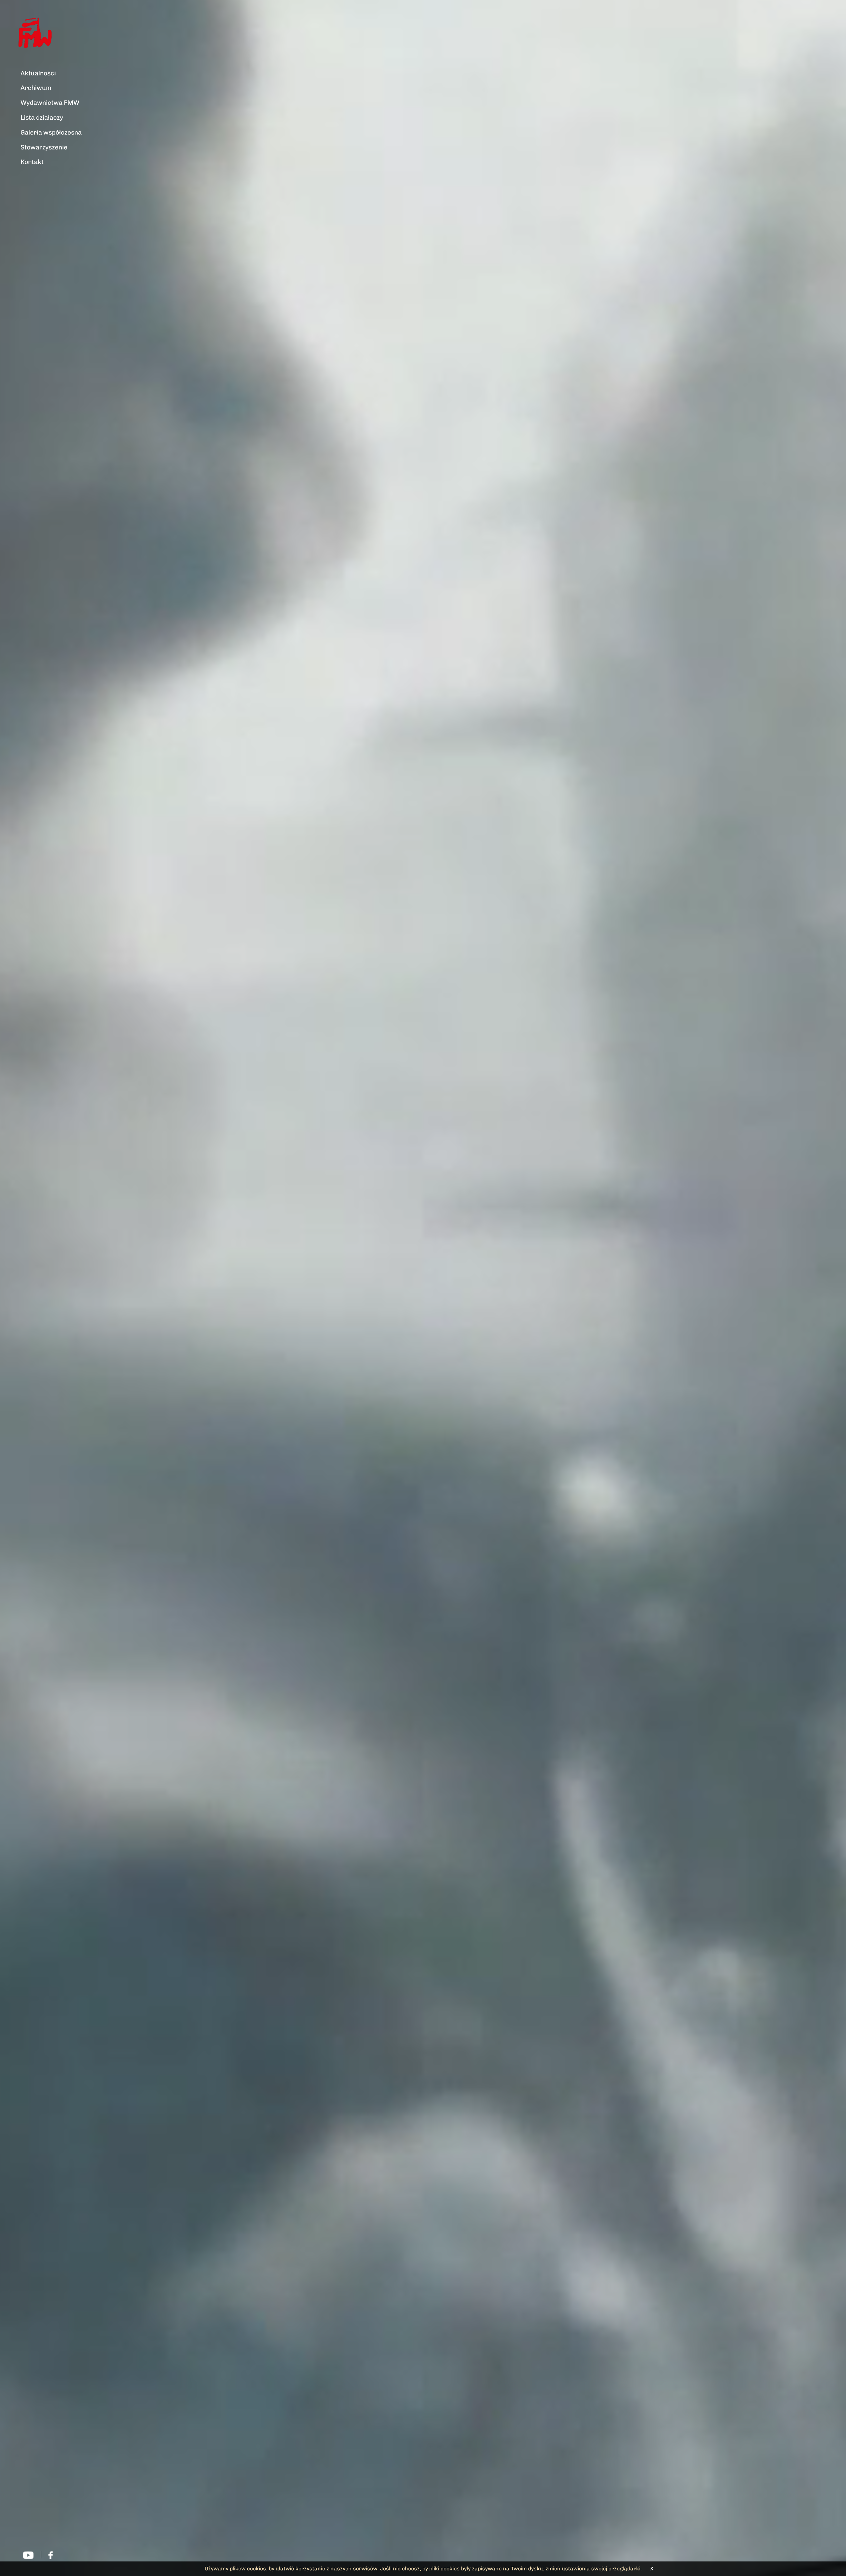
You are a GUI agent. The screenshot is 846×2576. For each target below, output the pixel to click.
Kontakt (32, 162)
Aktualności (38, 73)
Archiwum (36, 88)
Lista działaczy (42, 118)
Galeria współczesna (51, 132)
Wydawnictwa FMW (50, 103)
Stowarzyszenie (44, 147)
